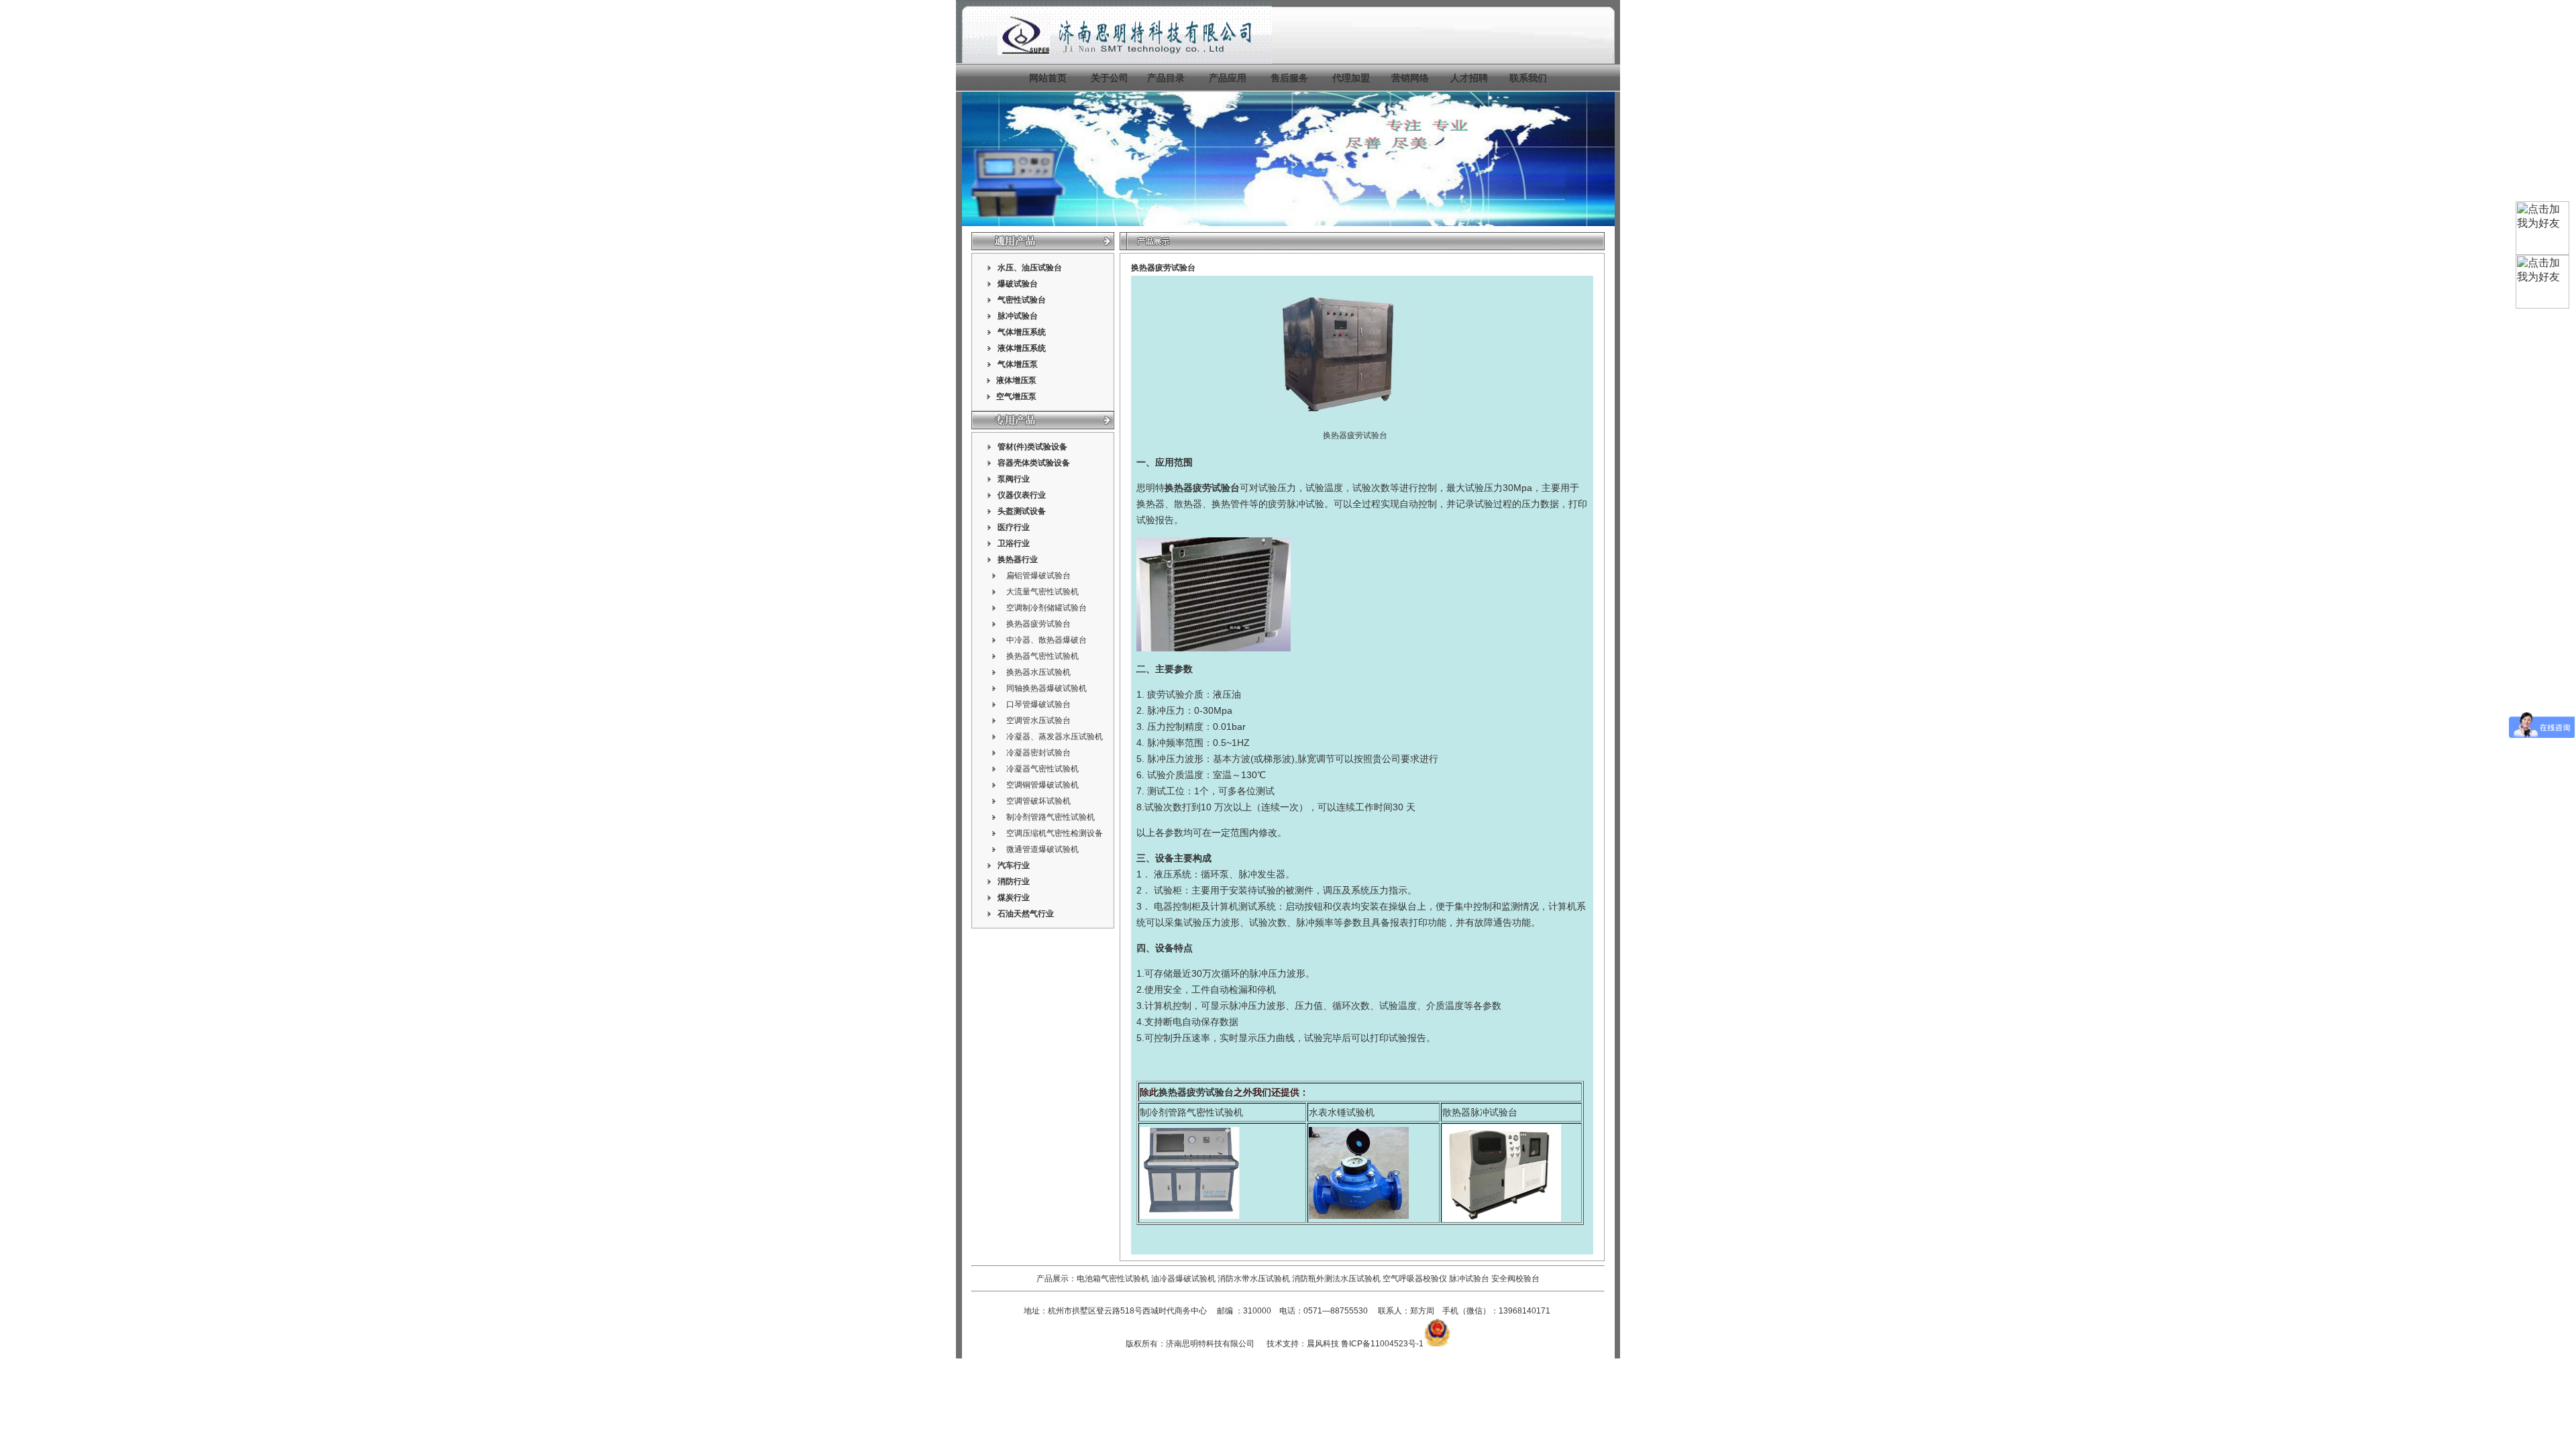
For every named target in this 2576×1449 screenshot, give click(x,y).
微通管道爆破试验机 (1042, 849)
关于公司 (1110, 78)
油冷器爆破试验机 (1183, 1279)
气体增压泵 (1018, 364)
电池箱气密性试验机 (1113, 1279)
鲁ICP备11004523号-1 (1382, 1344)
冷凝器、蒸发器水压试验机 (1055, 737)
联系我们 (1528, 78)
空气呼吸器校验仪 (1415, 1279)
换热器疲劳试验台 (1038, 624)
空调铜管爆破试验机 (1042, 785)
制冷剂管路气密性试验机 (1051, 817)
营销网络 (1410, 78)
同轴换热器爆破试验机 (1046, 688)
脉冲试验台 (1470, 1279)
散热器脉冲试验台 (1480, 1112)
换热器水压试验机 (1038, 672)
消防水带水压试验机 (1254, 1279)
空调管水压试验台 (1038, 720)
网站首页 (1048, 78)
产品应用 (1228, 78)
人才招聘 (1469, 78)
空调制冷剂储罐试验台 (1046, 608)
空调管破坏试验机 (1038, 801)
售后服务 (1289, 78)
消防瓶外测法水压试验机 (1336, 1279)
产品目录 (1166, 78)
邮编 (1225, 1311)
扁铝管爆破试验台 (1038, 576)
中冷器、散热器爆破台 (1046, 640)
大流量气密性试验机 (1042, 592)
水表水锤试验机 (1342, 1112)
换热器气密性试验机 (1042, 656)
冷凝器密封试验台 (1038, 753)
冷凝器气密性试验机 (1042, 769)
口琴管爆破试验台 (1038, 704)
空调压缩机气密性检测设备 (1055, 833)
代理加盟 (1351, 78)
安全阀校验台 (1515, 1279)
